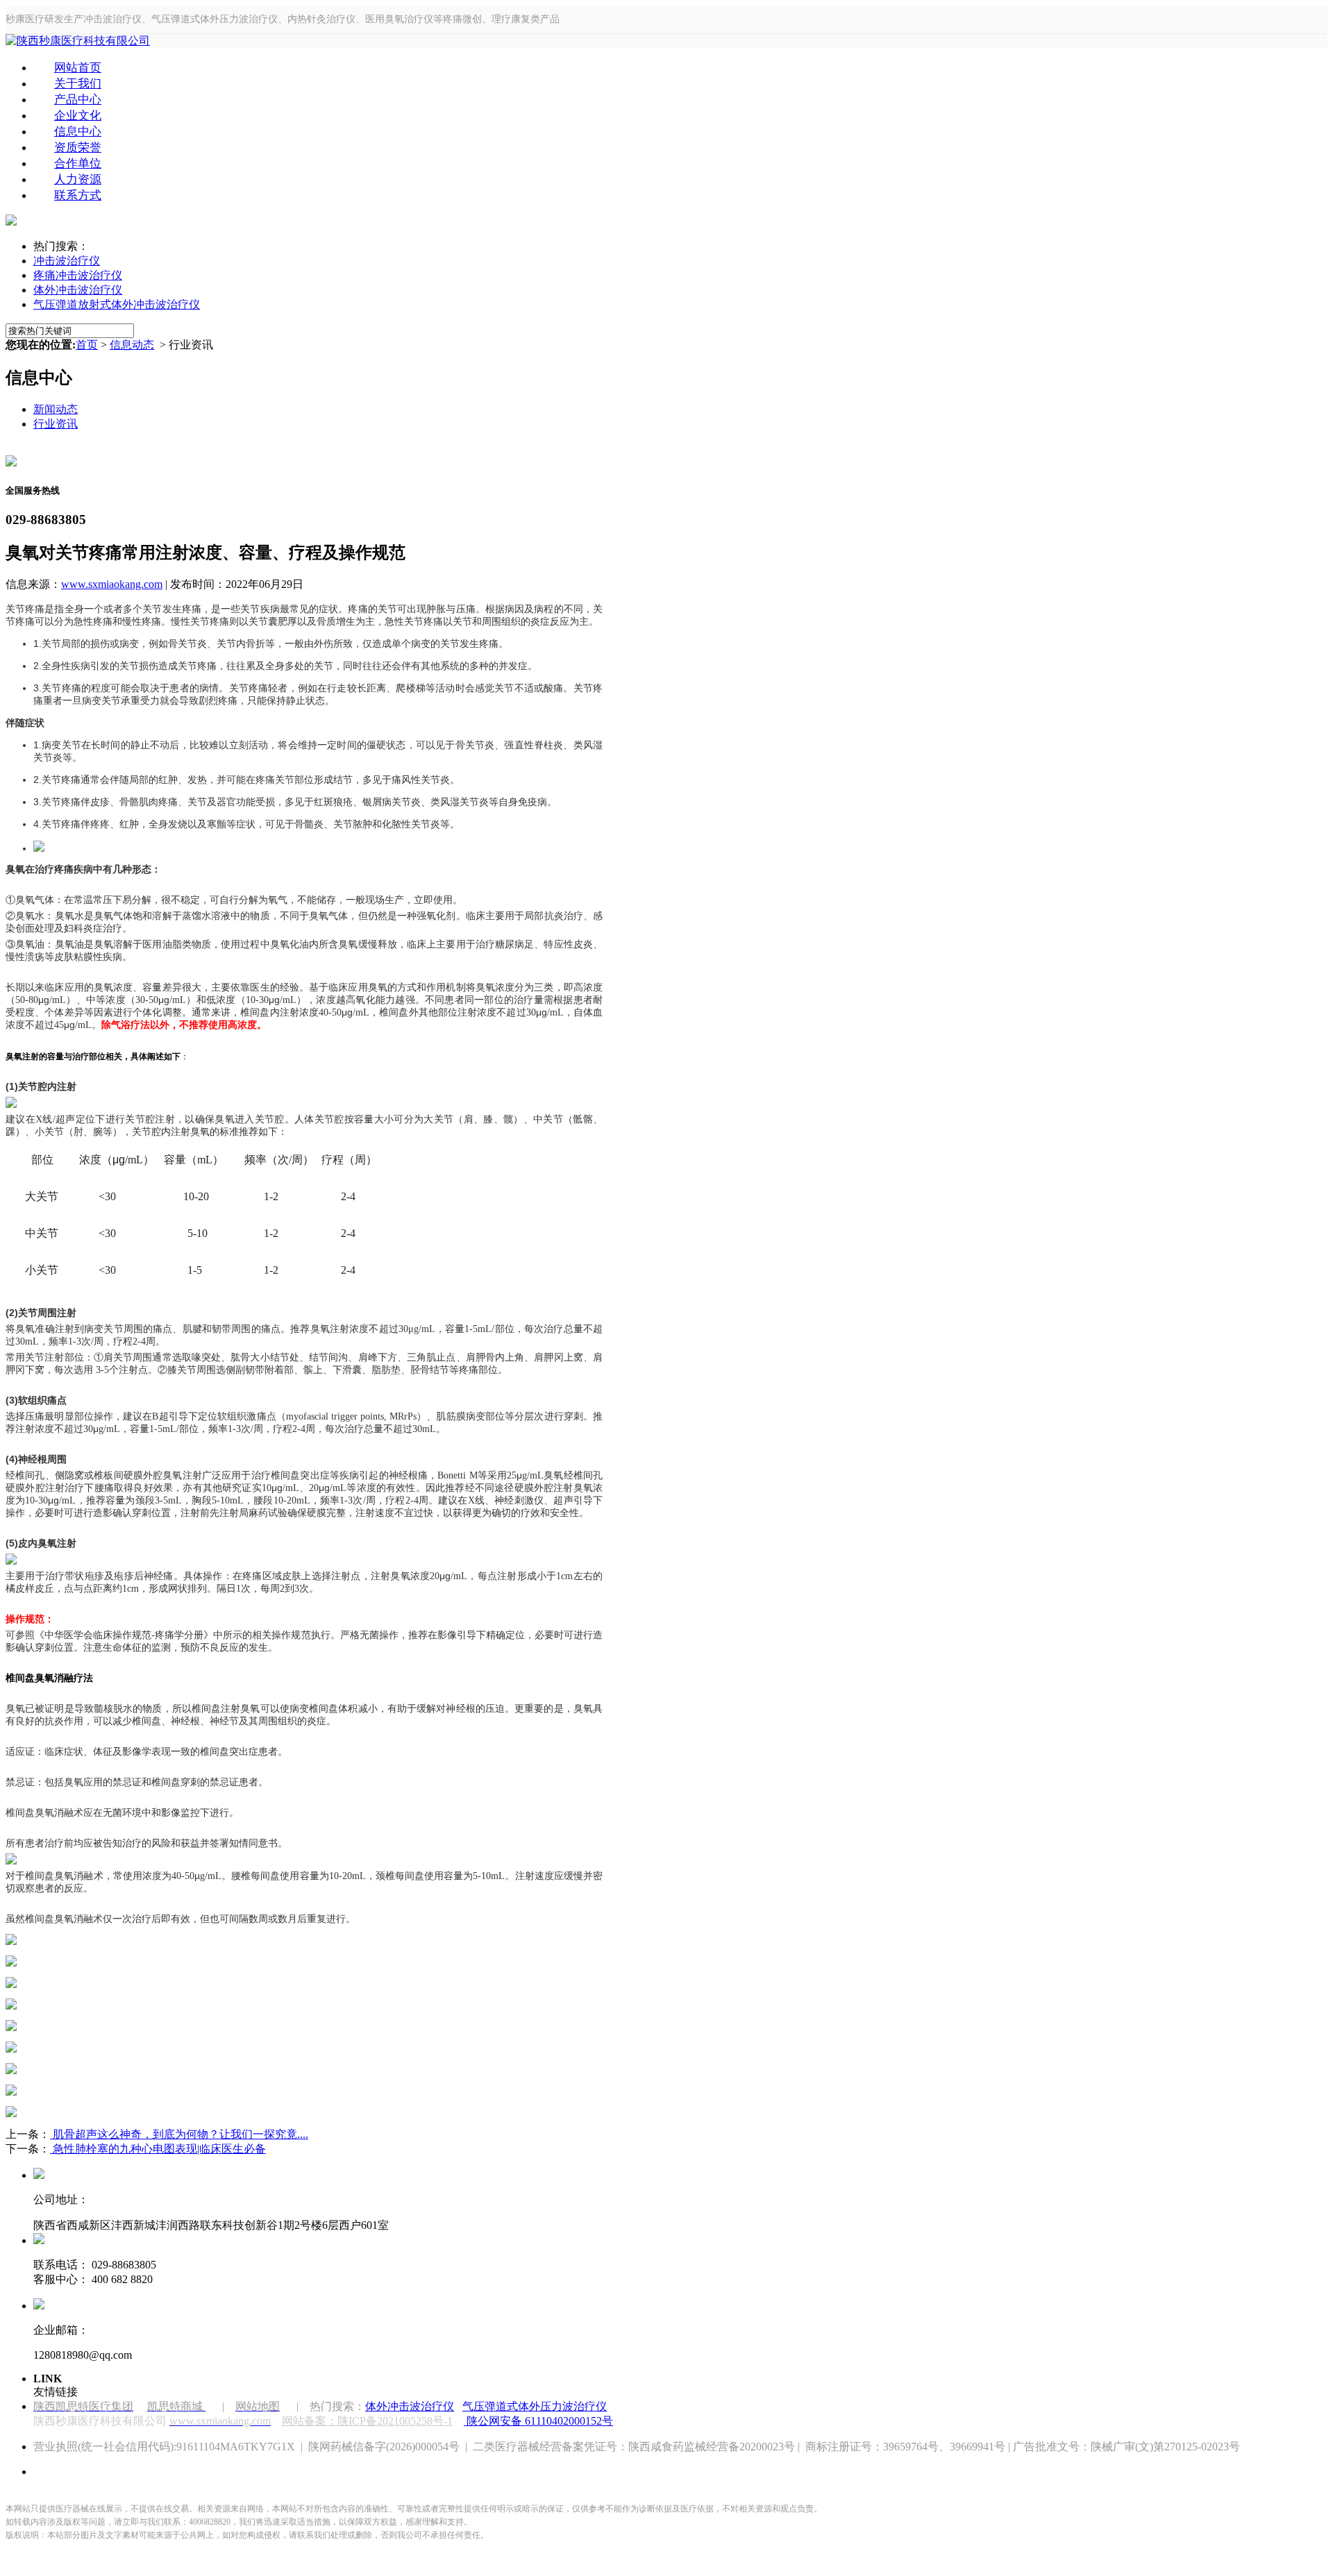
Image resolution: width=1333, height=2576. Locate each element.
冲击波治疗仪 (67, 261)
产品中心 (78, 100)
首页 (87, 345)
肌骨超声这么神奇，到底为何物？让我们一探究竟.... (179, 2134)
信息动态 (132, 345)
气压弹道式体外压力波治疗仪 (535, 2406)
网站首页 (78, 68)
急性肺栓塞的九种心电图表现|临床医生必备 (158, 2149)
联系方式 (78, 195)
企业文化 (78, 116)
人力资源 (78, 179)
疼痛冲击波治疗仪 (78, 275)
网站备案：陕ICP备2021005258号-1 (367, 2421)
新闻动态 (56, 409)
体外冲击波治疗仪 (78, 290)
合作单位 (78, 163)
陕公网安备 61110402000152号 (540, 2421)
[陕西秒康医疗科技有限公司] (78, 41)
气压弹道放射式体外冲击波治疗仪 (117, 304)
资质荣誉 (78, 148)
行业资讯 (56, 424)
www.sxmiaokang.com (112, 584)
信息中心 (78, 132)
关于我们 (78, 84)
